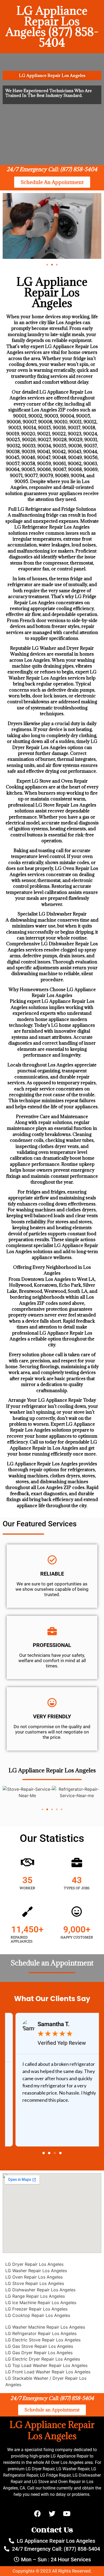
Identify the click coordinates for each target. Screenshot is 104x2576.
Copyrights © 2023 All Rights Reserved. (52, 2571)
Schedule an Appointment (52, 1963)
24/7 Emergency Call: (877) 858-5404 (52, 169)
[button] (47, 265)
